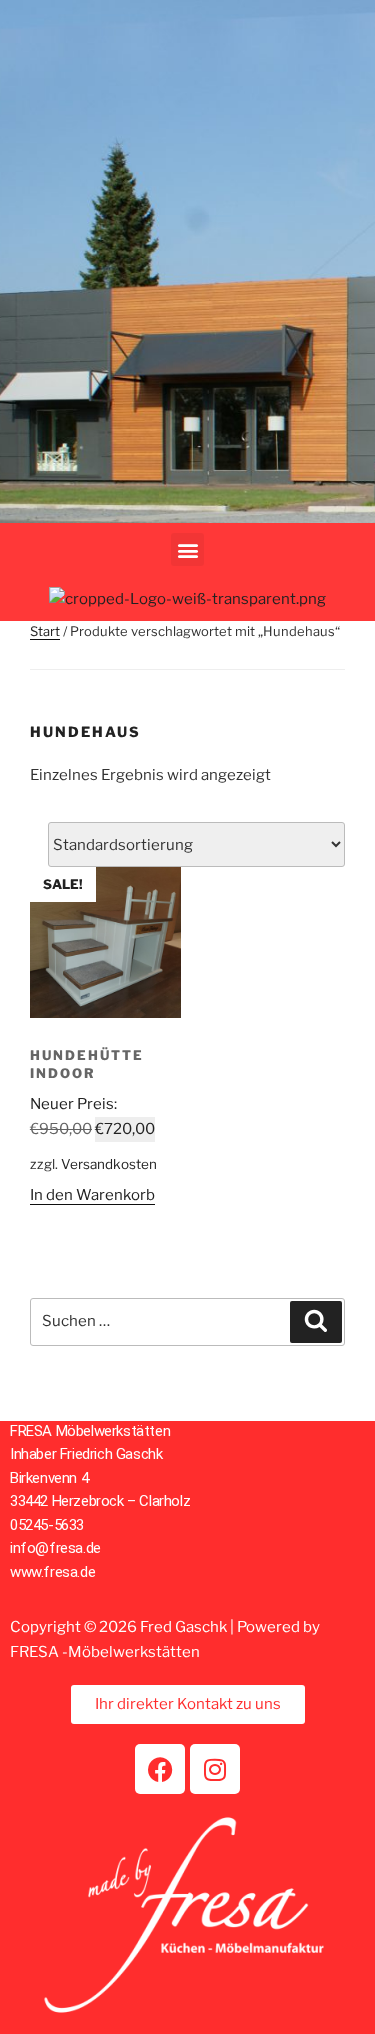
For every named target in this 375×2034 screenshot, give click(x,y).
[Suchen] (316, 1322)
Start (45, 631)
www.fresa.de (52, 1572)
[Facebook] (160, 1769)
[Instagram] (215, 1769)
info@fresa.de (55, 1548)
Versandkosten (109, 1164)
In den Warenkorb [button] (92, 1195)
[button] (187, 549)
